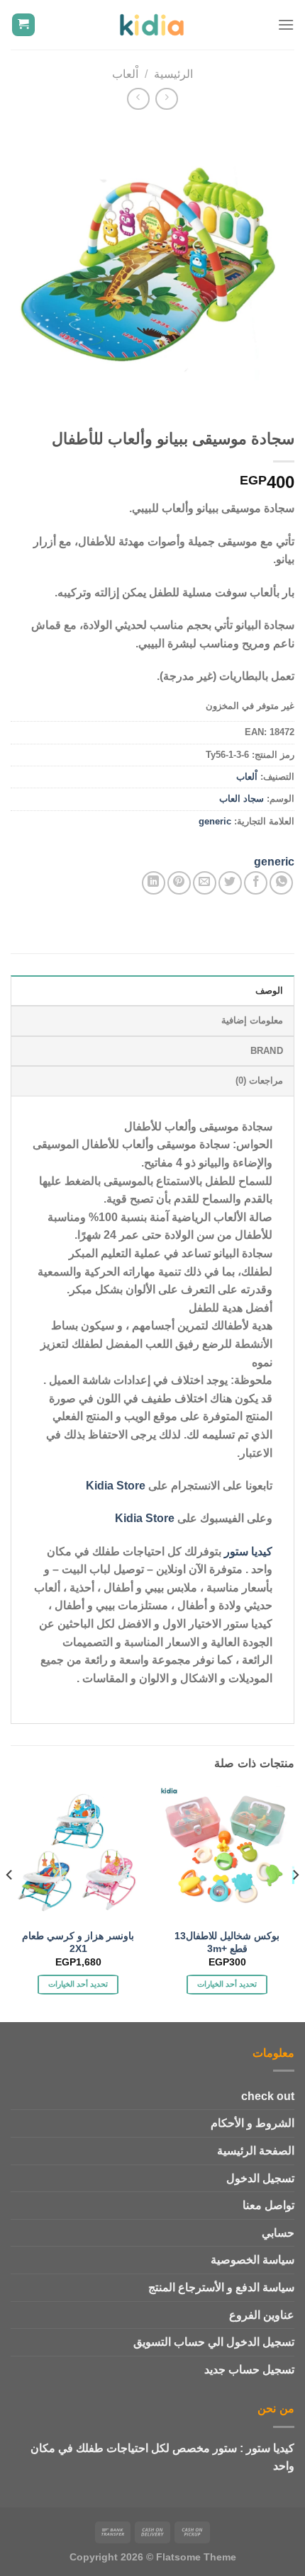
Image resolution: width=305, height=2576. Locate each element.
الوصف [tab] (269, 991)
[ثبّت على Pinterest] (179, 883)
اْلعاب (125, 74)
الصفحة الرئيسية (256, 2151)
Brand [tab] (267, 1051)
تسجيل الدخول (260, 2178)
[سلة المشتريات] (24, 25)
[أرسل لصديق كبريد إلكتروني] (205, 883)
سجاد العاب (242, 799)
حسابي (278, 2233)
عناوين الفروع (262, 2315)
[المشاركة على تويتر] (230, 883)
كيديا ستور (248, 1551)
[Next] (10, 1902)
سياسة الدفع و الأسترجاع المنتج (221, 2287)
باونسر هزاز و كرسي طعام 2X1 (78, 1942)
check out (268, 2096)
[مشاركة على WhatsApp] (281, 883)
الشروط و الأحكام (253, 2123)
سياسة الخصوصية (253, 2260)
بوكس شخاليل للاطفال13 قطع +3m (227, 1942)
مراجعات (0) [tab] (259, 1080)
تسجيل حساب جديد (249, 2370)
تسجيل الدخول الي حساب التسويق (214, 2342)
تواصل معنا (268, 2205)
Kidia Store (116, 1486)
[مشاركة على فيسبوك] (256, 883)
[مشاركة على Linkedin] (154, 883)
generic (215, 821)
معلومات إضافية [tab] (252, 1020)
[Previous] (295, 1902)
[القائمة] (286, 24)
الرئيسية (173, 74)
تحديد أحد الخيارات (227, 1984)
